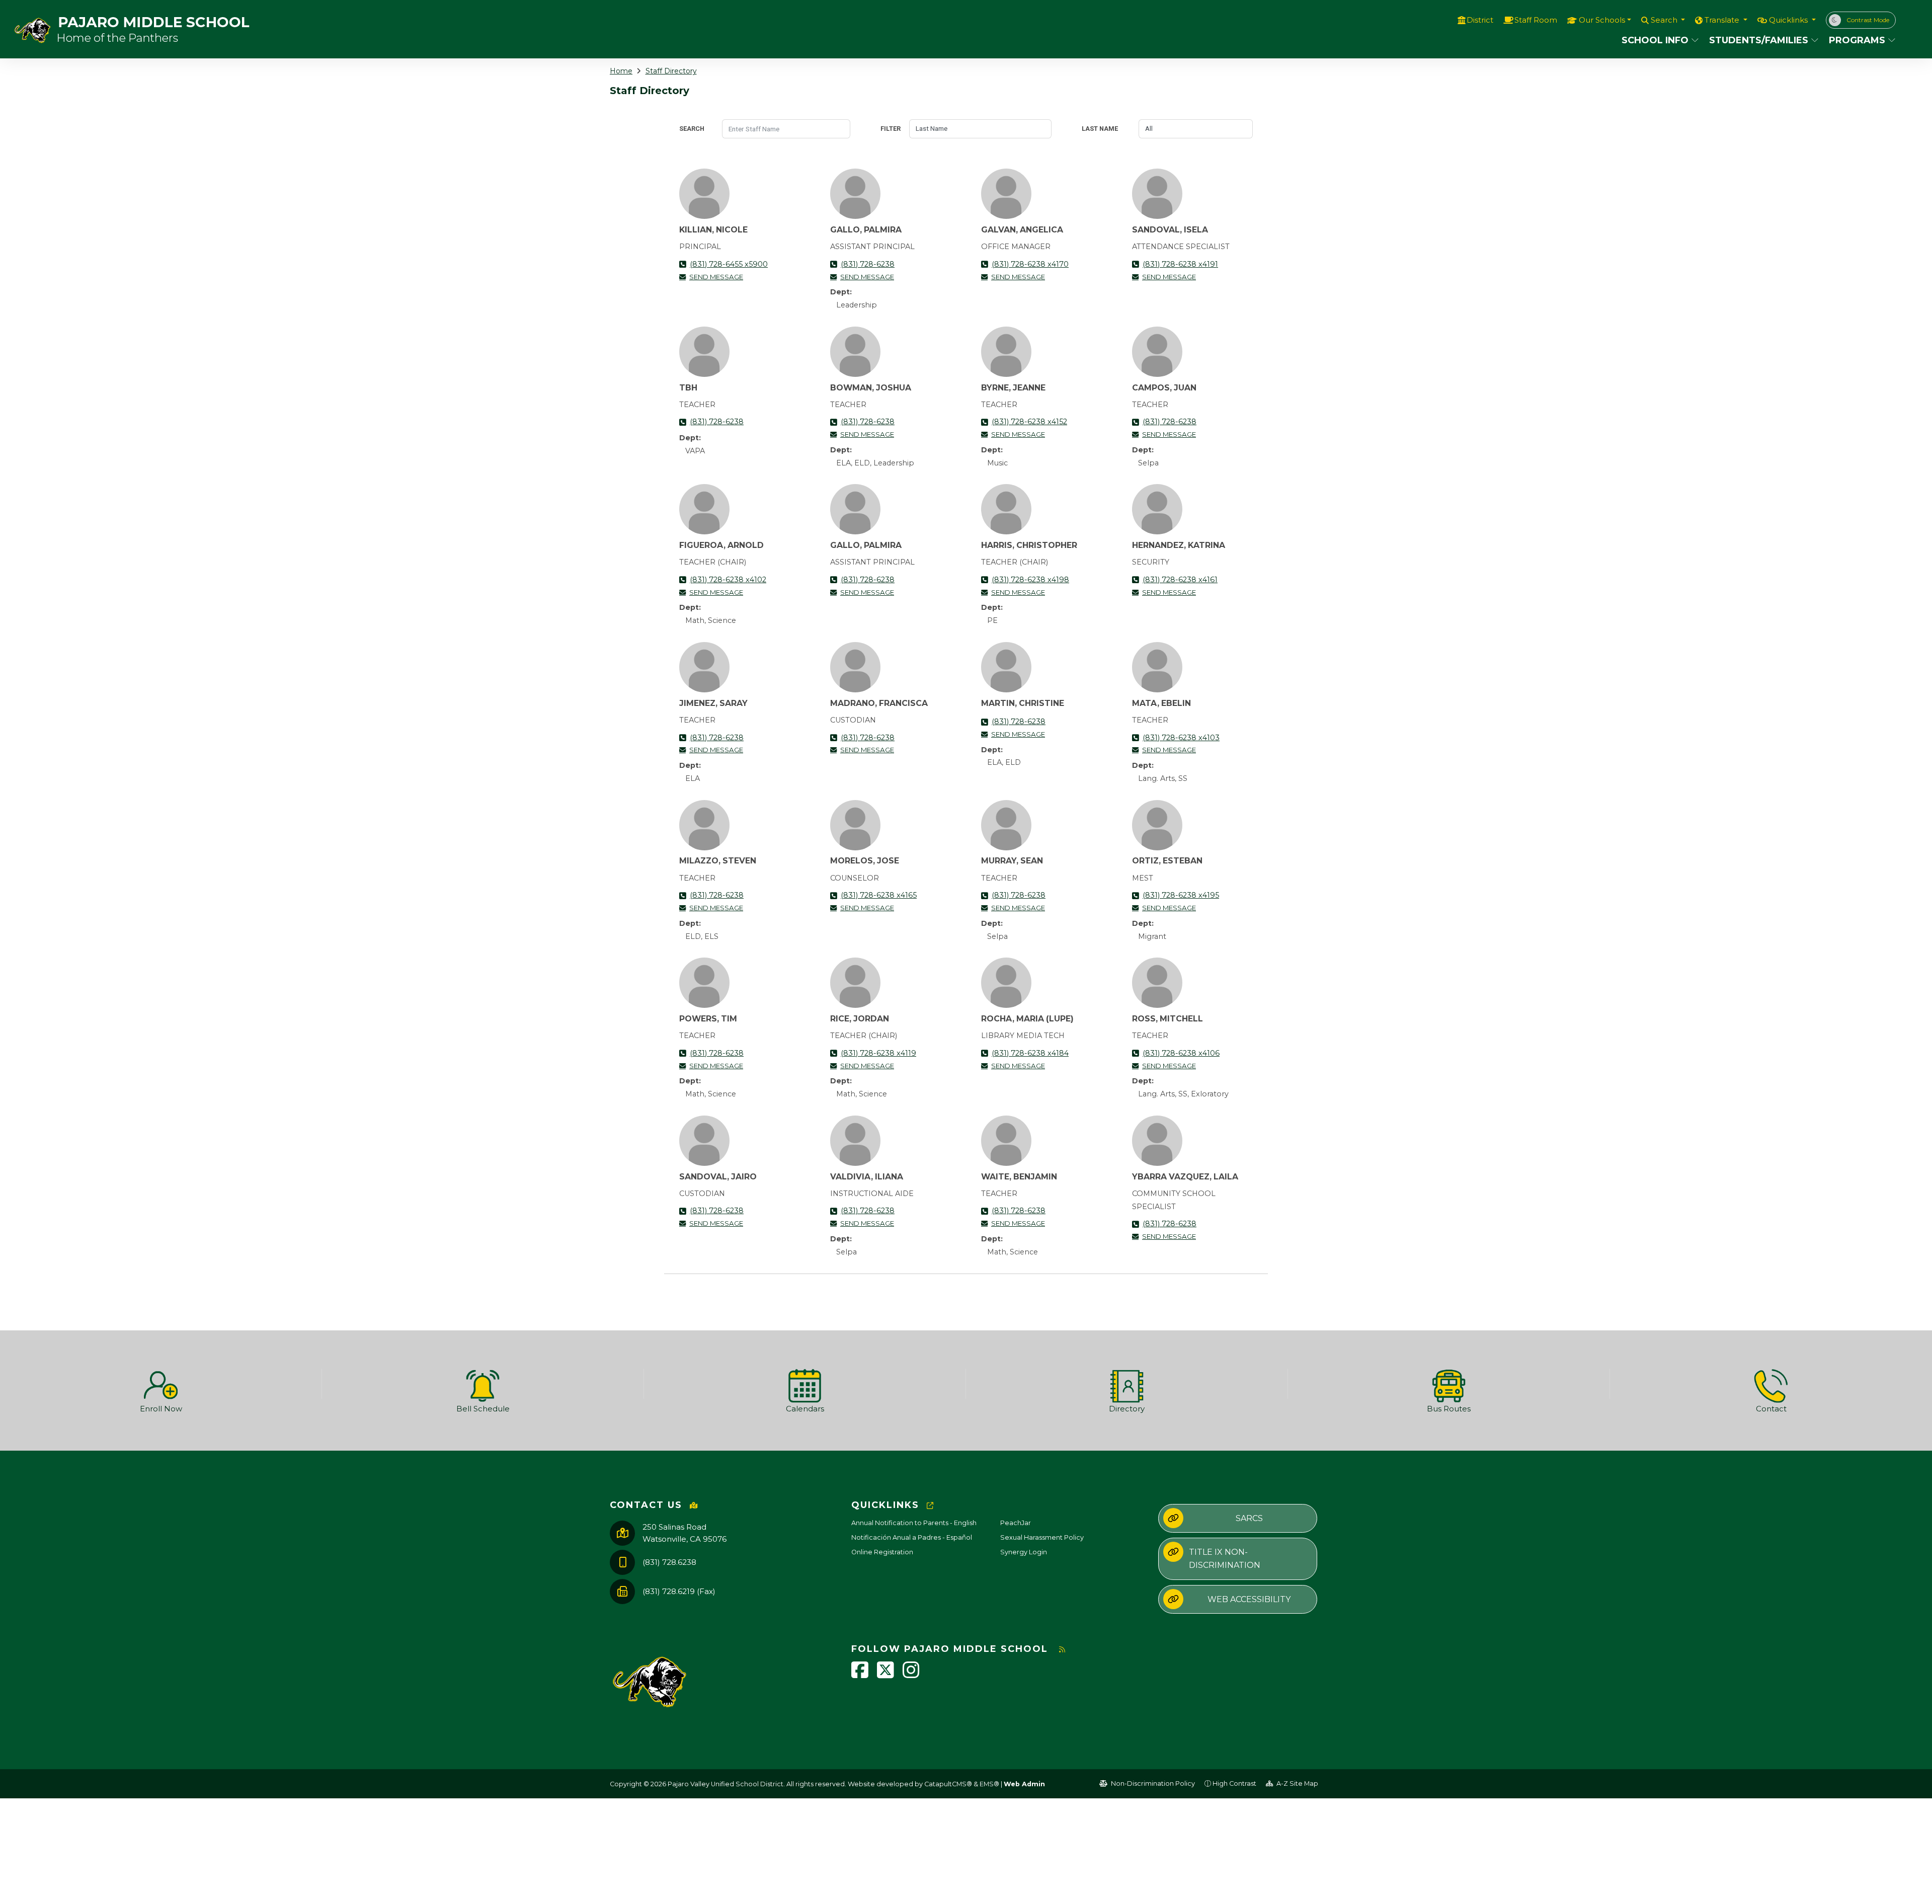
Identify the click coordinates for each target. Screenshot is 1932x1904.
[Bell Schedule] (483, 1384)
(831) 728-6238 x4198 (1030, 580)
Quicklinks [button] (1789, 20)
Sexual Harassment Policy (1042, 1537)
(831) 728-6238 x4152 (1029, 422)
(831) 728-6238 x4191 (1180, 264)
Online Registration (882, 1552)
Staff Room (1536, 20)
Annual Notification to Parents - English (914, 1523)
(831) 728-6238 (868, 264)
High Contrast (1234, 1783)
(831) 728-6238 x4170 (1030, 264)
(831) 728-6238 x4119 (878, 1053)
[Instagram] (911, 1675)
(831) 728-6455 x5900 (729, 264)
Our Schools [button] (1602, 20)
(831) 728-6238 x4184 (1030, 1053)
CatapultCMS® (948, 1784)
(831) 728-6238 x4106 (1181, 1053)
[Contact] (1771, 1384)
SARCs (1249, 1518)
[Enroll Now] (161, 1384)
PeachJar (1016, 1523)
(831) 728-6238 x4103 (1181, 738)
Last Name (1100, 129)
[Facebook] (860, 1675)
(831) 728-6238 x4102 (728, 580)
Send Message (716, 277)
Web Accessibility (1249, 1599)
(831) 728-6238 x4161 (1180, 580)
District (1480, 20)
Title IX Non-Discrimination (1225, 1559)
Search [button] (1665, 20)
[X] (886, 1675)
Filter (891, 129)
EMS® (989, 1784)
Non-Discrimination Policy (1152, 1783)
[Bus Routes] (1449, 1384)
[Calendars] (805, 1384)
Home (621, 71)
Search (692, 129)
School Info (1655, 40)
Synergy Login (1024, 1552)
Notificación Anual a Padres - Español (912, 1537)
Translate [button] (1723, 20)
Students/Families (1759, 40)
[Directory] (1127, 1384)
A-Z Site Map (1297, 1783)
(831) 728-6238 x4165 (879, 895)
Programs (1857, 40)
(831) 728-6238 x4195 (1181, 895)
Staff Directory (671, 71)
